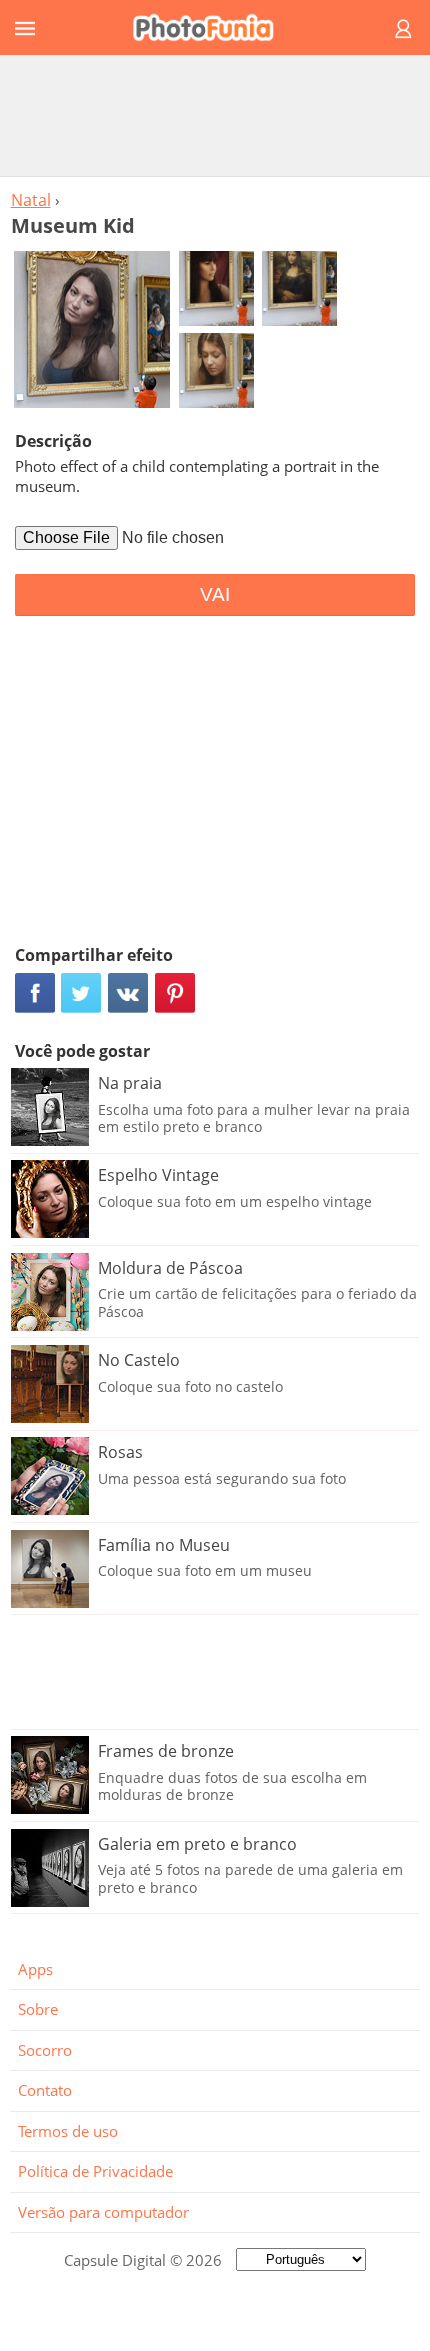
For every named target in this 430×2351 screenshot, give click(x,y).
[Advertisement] (215, 115)
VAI (215, 594)
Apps (35, 1969)
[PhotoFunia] (212, 27)
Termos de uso (68, 2131)
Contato (45, 2090)
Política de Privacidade (95, 2171)
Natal (31, 200)
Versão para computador (103, 2212)
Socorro (45, 2050)
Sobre (38, 2009)
